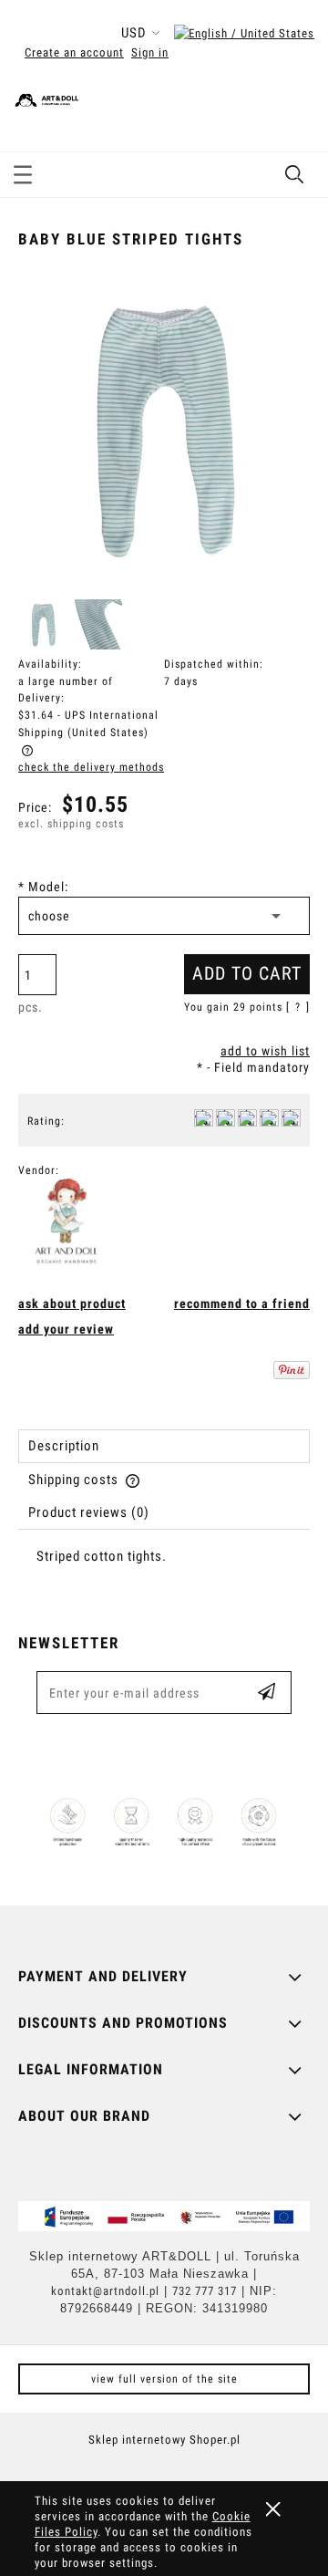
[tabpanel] (164, 1572)
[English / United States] (244, 33)
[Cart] (295, 113)
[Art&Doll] (67, 1223)
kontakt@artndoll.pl (105, 2291)
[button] (23, 171)
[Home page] (132, 97)
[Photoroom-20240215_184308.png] (43, 624)
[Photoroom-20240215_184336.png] (97, 624)
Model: (43, 887)
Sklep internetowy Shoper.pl (164, 2440)
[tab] (164, 1446)
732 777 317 (205, 2291)
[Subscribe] (266, 1693)
